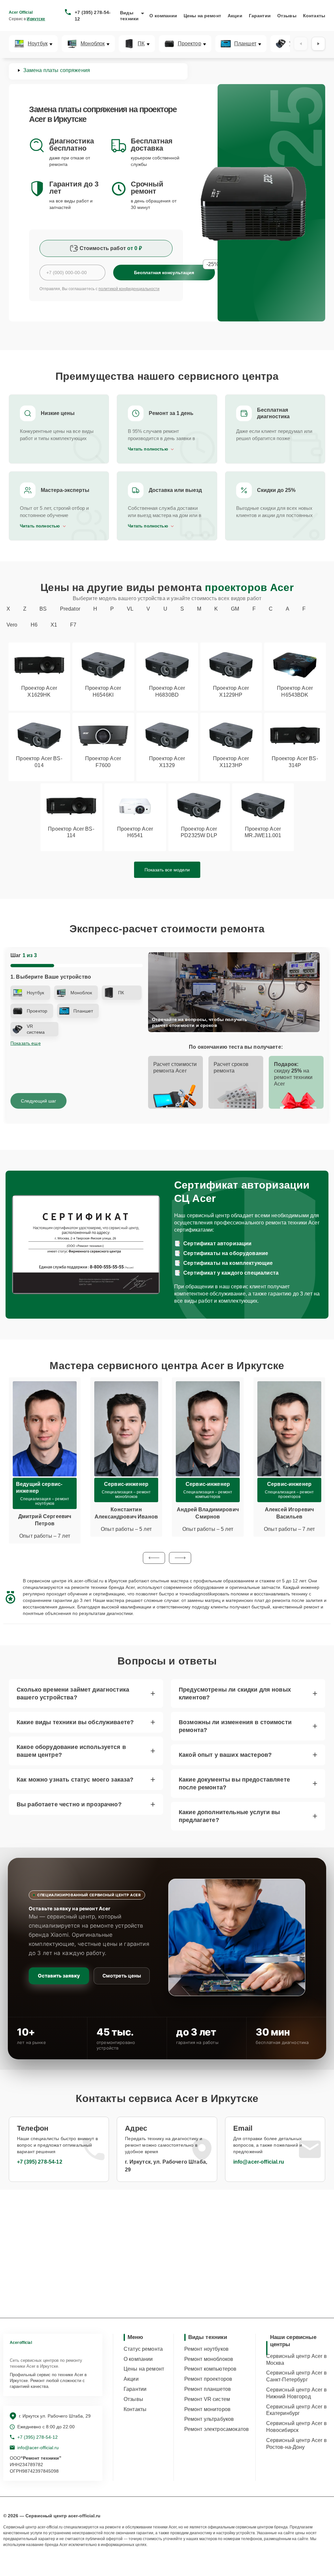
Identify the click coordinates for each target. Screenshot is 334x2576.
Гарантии (260, 16)
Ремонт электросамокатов (217, 2429)
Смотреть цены (122, 1976)
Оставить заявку (59, 1976)
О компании (163, 16)
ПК (141, 44)
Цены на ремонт (202, 16)
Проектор (190, 44)
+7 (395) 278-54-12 (93, 16)
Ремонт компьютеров (211, 2369)
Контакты (314, 16)
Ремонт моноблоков (209, 2359)
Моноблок (93, 44)
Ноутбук (38, 44)
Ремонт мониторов (207, 2409)
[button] (154, 1558)
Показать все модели (167, 870)
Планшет (245, 44)
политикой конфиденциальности (129, 289)
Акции (235, 16)
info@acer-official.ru (259, 2162)
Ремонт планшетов (208, 2389)
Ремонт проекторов (208, 2379)
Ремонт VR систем (207, 2399)
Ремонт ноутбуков (206, 2349)
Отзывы (287, 16)
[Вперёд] (318, 44)
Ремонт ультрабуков (209, 2419)
